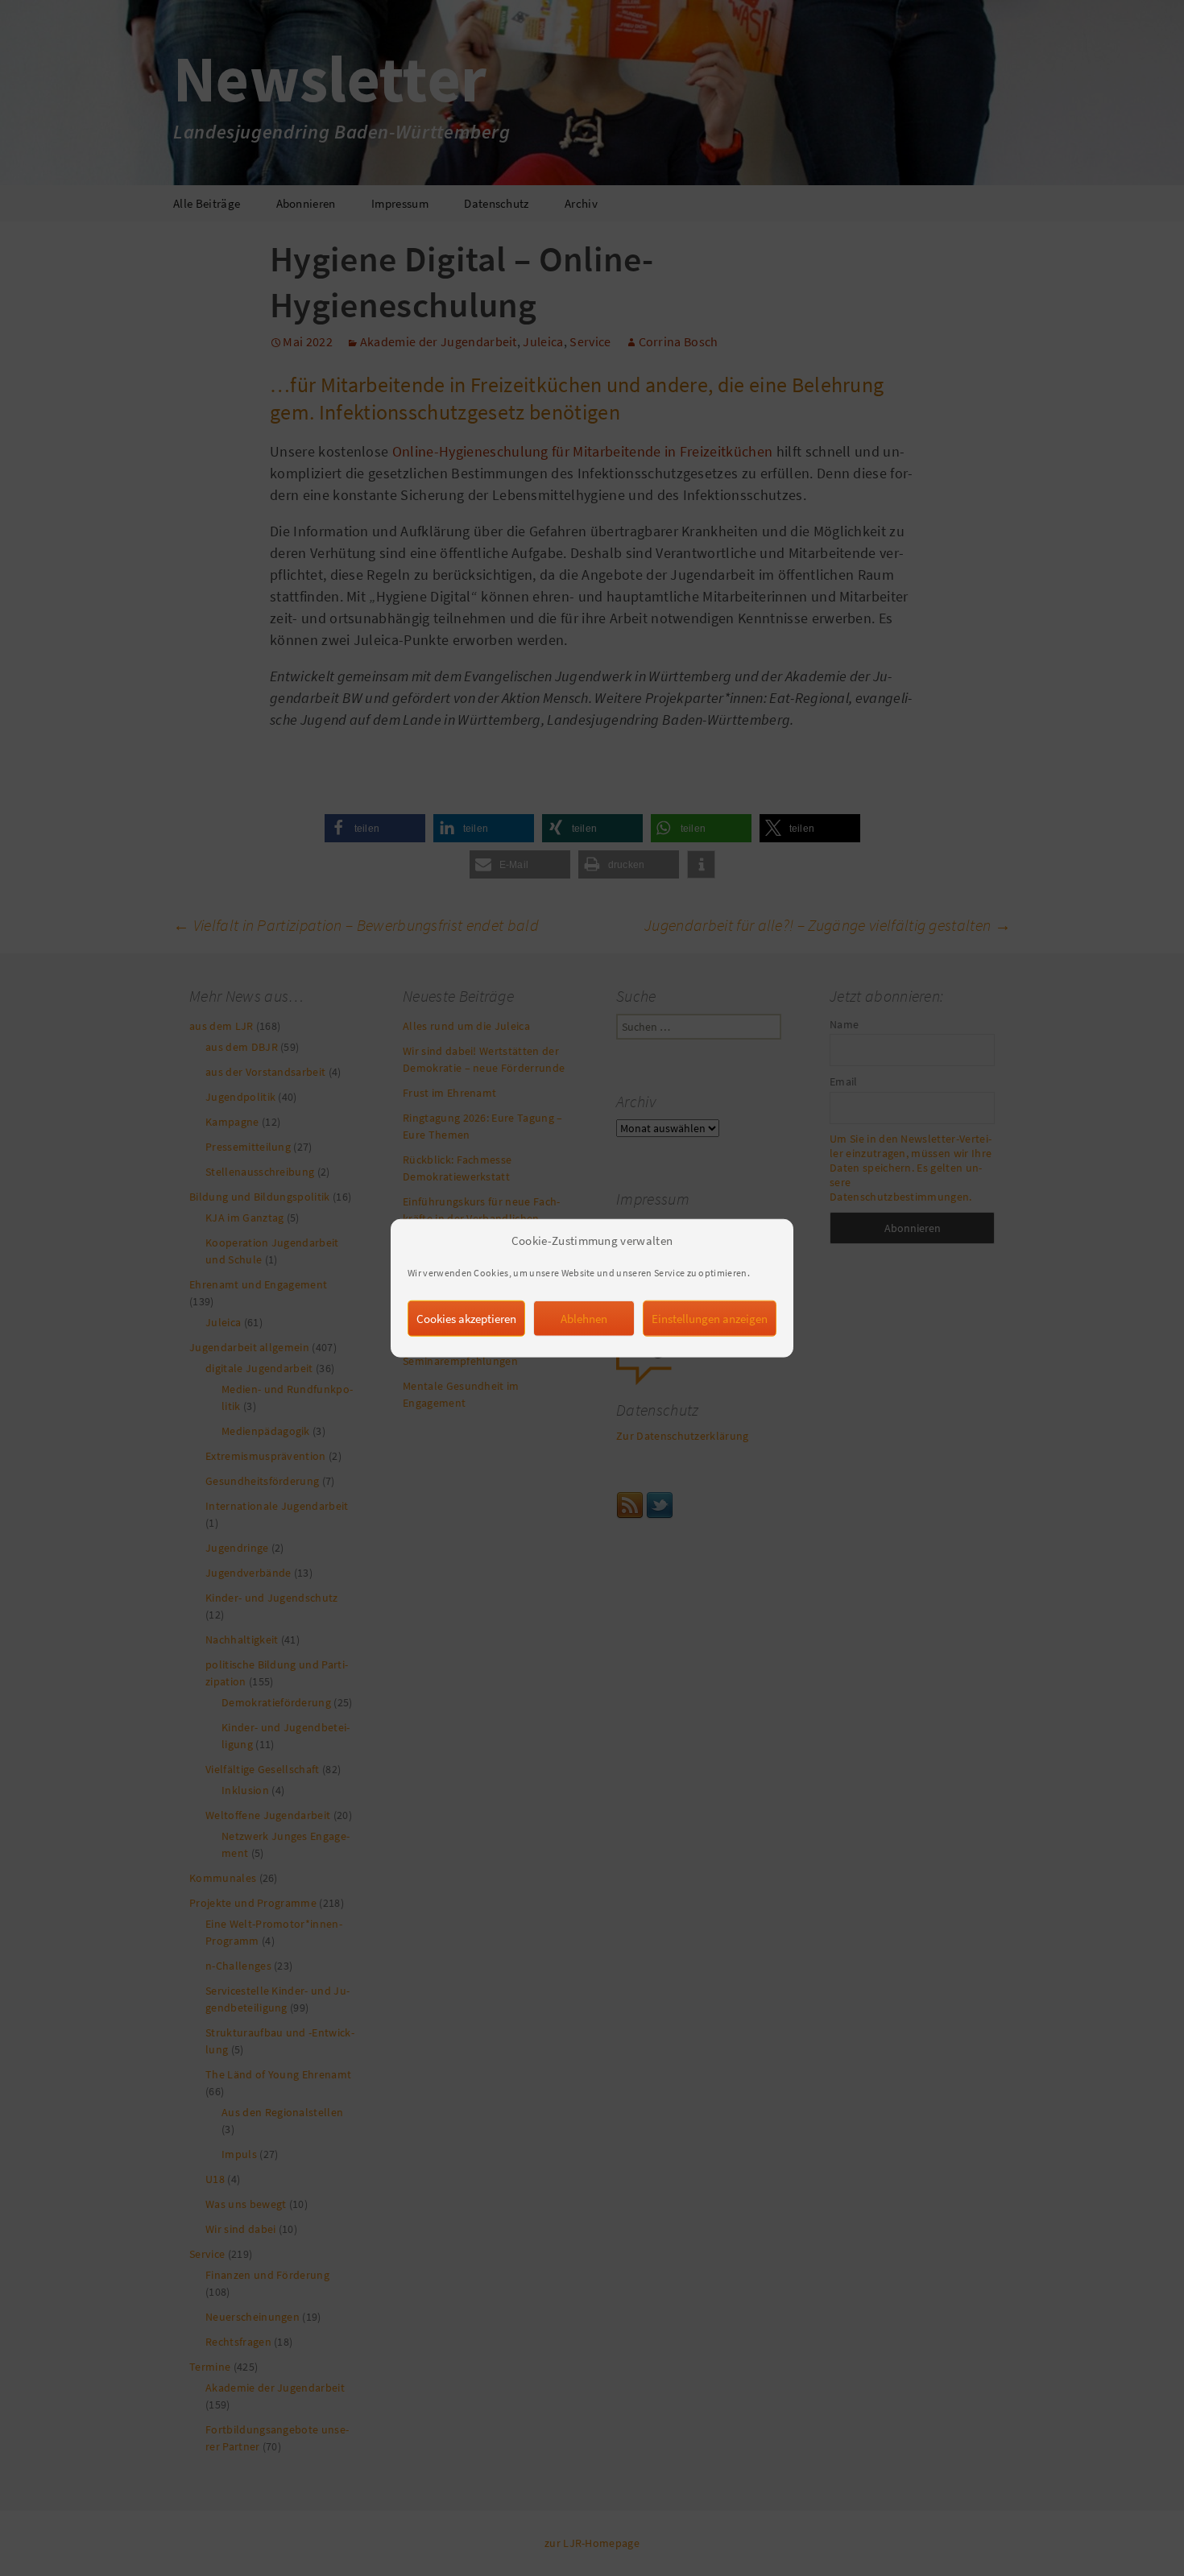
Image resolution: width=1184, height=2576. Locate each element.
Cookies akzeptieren (466, 1318)
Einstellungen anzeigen (710, 1318)
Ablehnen (584, 1318)
